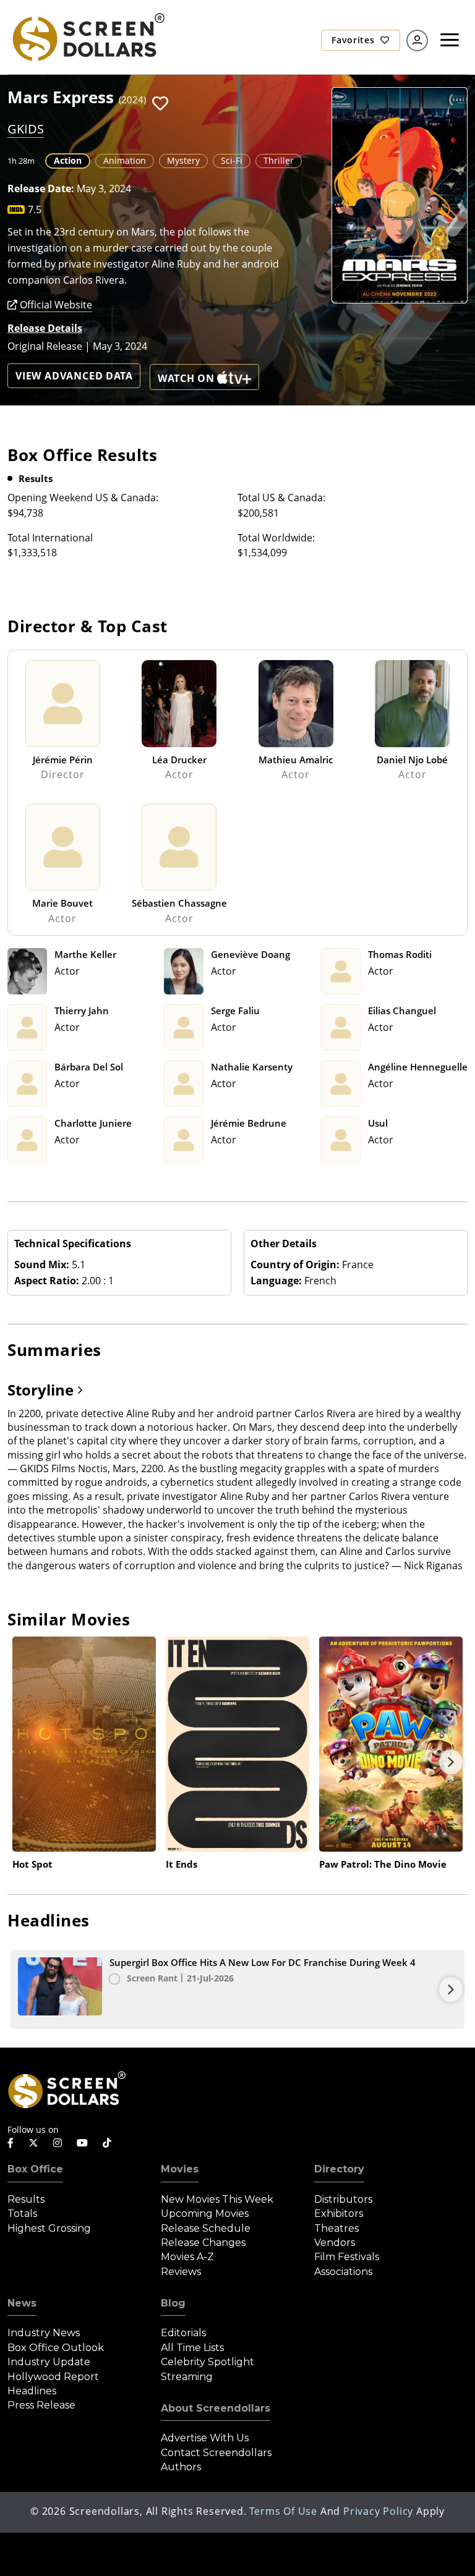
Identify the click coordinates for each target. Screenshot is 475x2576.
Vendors (335, 2243)
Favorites (354, 40)
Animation (125, 160)
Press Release (41, 2405)
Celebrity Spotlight (208, 2362)
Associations (343, 2272)
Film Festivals (347, 2257)
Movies (180, 2169)
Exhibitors (339, 2214)
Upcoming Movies (205, 2214)
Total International (50, 538)
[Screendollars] (88, 36)
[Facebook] (11, 2143)
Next (451, 1762)
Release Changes (203, 2243)
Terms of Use (283, 2511)
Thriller (279, 160)
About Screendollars (216, 2408)
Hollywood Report (53, 2377)
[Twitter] (33, 2142)
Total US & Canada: (281, 498)
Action (68, 160)
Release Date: (41, 189)
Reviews (181, 2272)
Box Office (35, 2169)
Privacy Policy (378, 2511)
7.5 (35, 210)
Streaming (187, 2377)
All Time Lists (192, 2348)
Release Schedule (206, 2228)
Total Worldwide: (276, 538)
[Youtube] (82, 2143)
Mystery (183, 160)
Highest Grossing (49, 2228)
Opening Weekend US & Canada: (83, 498)
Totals (22, 2214)
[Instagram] (58, 2143)
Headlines (32, 2391)
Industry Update (49, 2362)
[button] (160, 104)
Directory (339, 2169)
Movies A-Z (187, 2257)
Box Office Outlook (56, 2348)
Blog (173, 2303)
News (22, 2303)
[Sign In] (417, 40)
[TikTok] (107, 2143)
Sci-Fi (232, 160)
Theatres (336, 2228)
